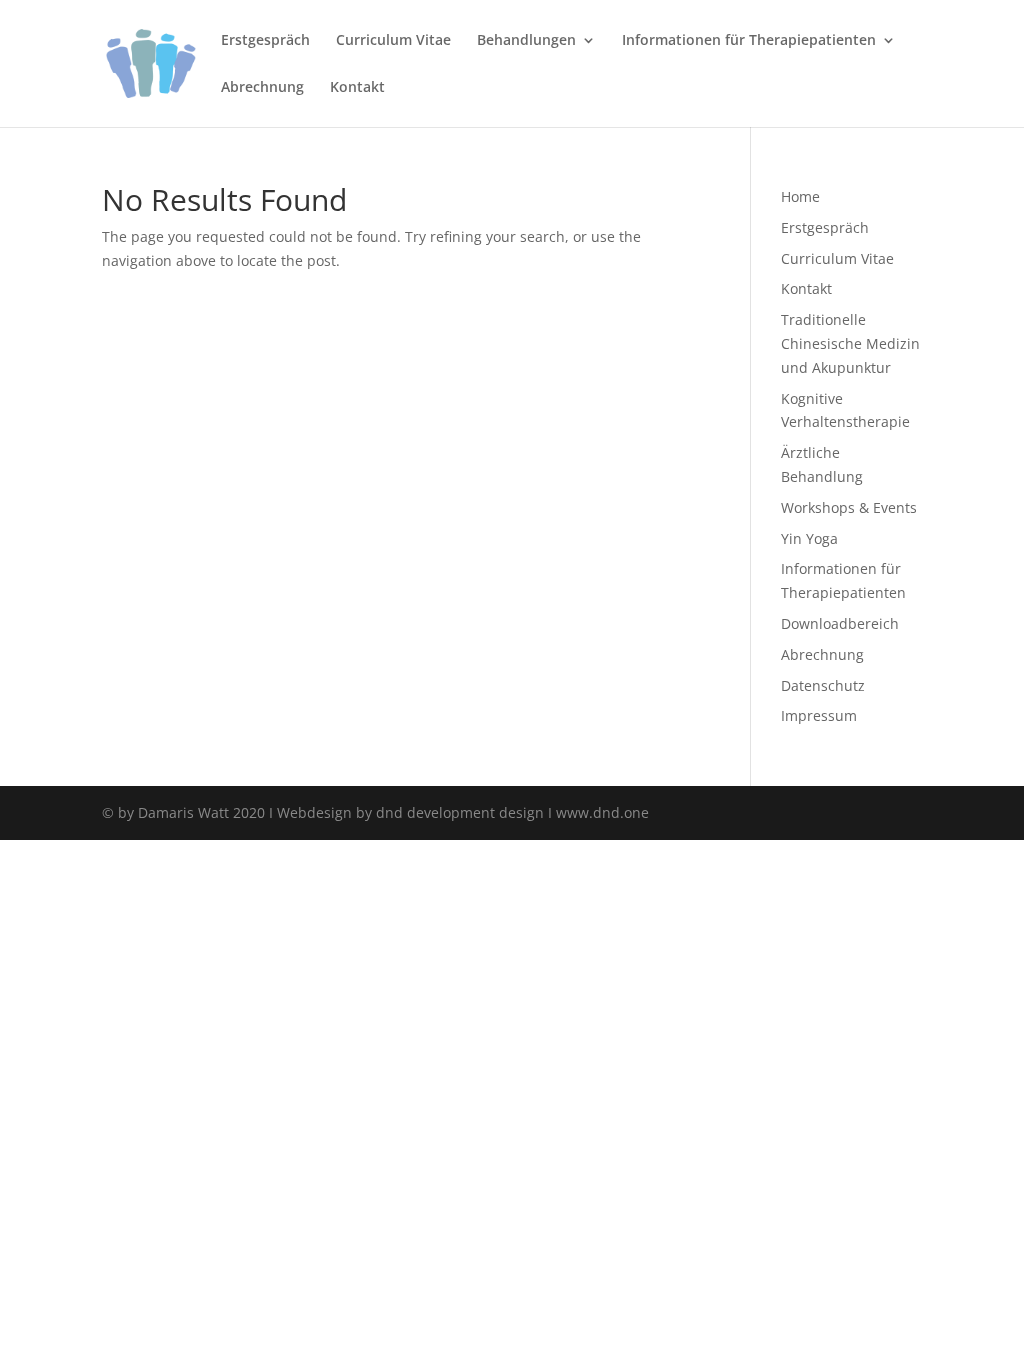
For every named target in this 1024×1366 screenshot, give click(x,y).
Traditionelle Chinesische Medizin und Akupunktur (850, 343)
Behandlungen (526, 41)
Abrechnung (262, 88)
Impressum (819, 715)
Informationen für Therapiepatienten (749, 41)
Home (800, 196)
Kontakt (357, 88)
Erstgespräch (265, 41)
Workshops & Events (849, 507)
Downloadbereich (840, 623)
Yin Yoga (809, 538)
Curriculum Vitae (393, 41)
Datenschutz (823, 685)
